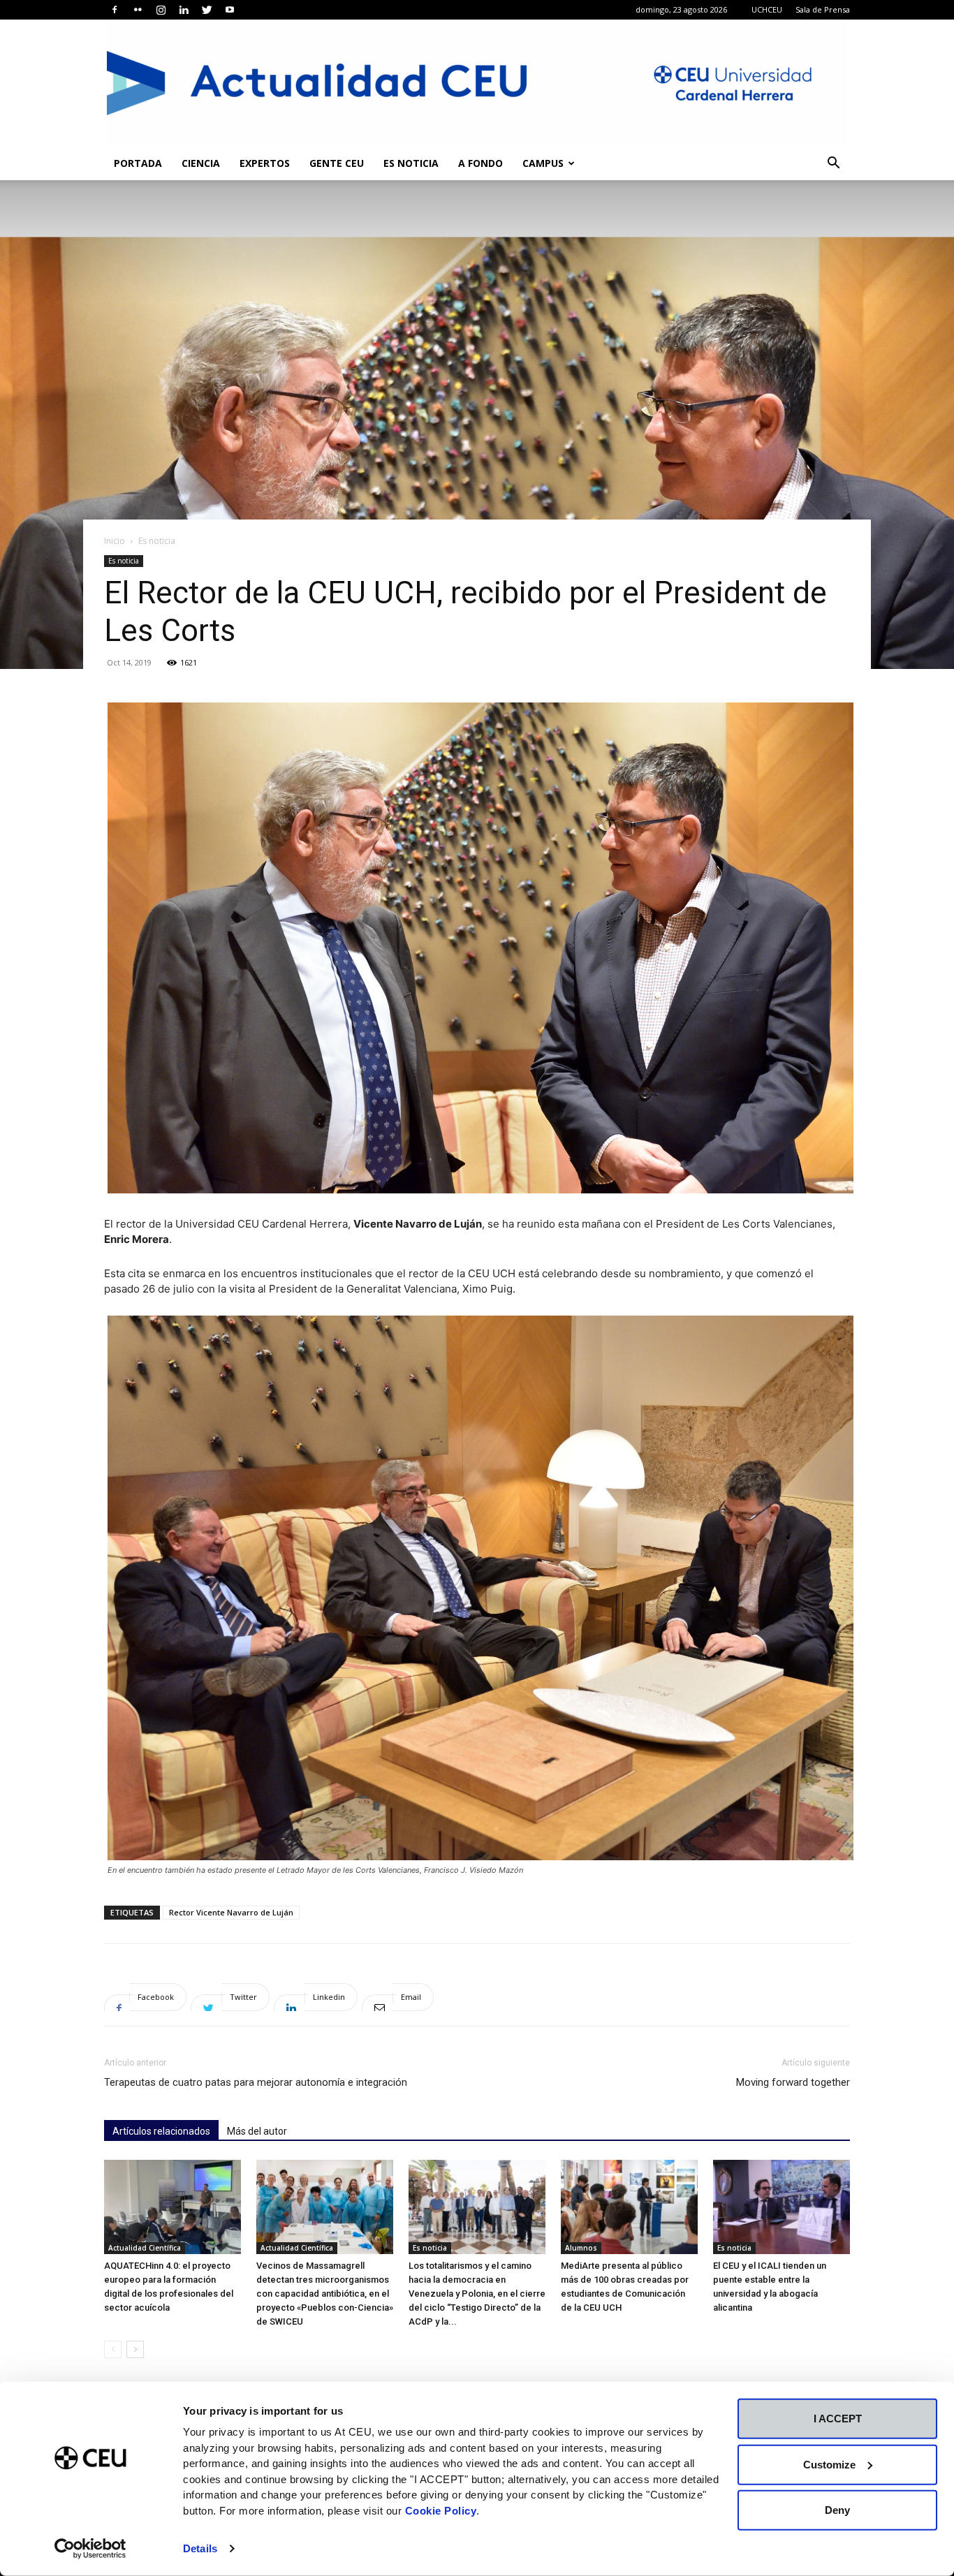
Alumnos (581, 2248)
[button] (833, 164)
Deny (837, 2510)
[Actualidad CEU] (477, 83)
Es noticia (411, 163)
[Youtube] (230, 10)
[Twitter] (207, 10)
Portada (138, 163)
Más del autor (257, 2131)
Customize (829, 2464)
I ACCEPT (838, 2419)
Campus (543, 163)
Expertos (265, 163)
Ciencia (201, 163)
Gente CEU (337, 163)
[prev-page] (113, 2349)
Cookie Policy (441, 2510)
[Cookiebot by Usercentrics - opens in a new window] (90, 2549)
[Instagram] (161, 10)
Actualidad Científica (145, 2248)
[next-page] (135, 2349)
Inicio (115, 541)
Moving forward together (793, 2082)
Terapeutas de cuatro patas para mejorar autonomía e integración (256, 2082)
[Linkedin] (184, 10)
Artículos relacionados (161, 2131)
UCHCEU (767, 9)
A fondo (480, 163)
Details (200, 2548)
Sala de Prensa (823, 9)
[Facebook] (115, 10)
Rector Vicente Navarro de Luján (231, 1912)
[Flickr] (138, 10)
